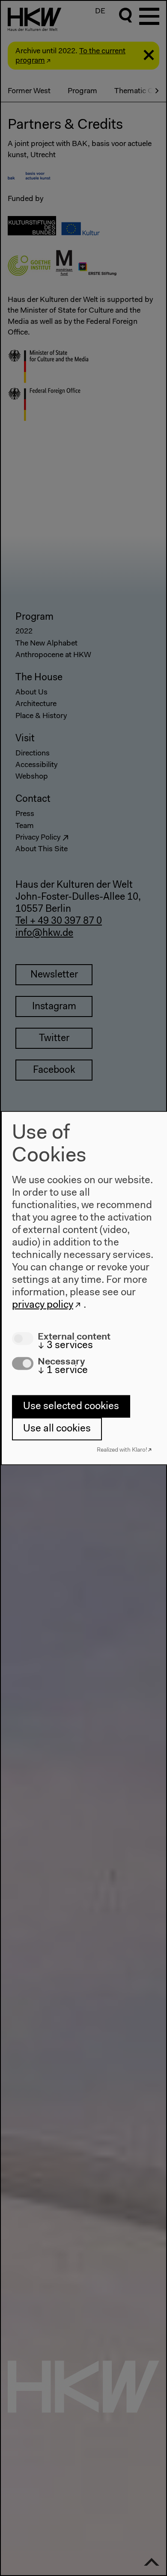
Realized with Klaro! (122, 1450)
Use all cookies (57, 1429)
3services (65, 1346)
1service (63, 1370)
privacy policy (43, 1305)
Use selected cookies (71, 1406)
